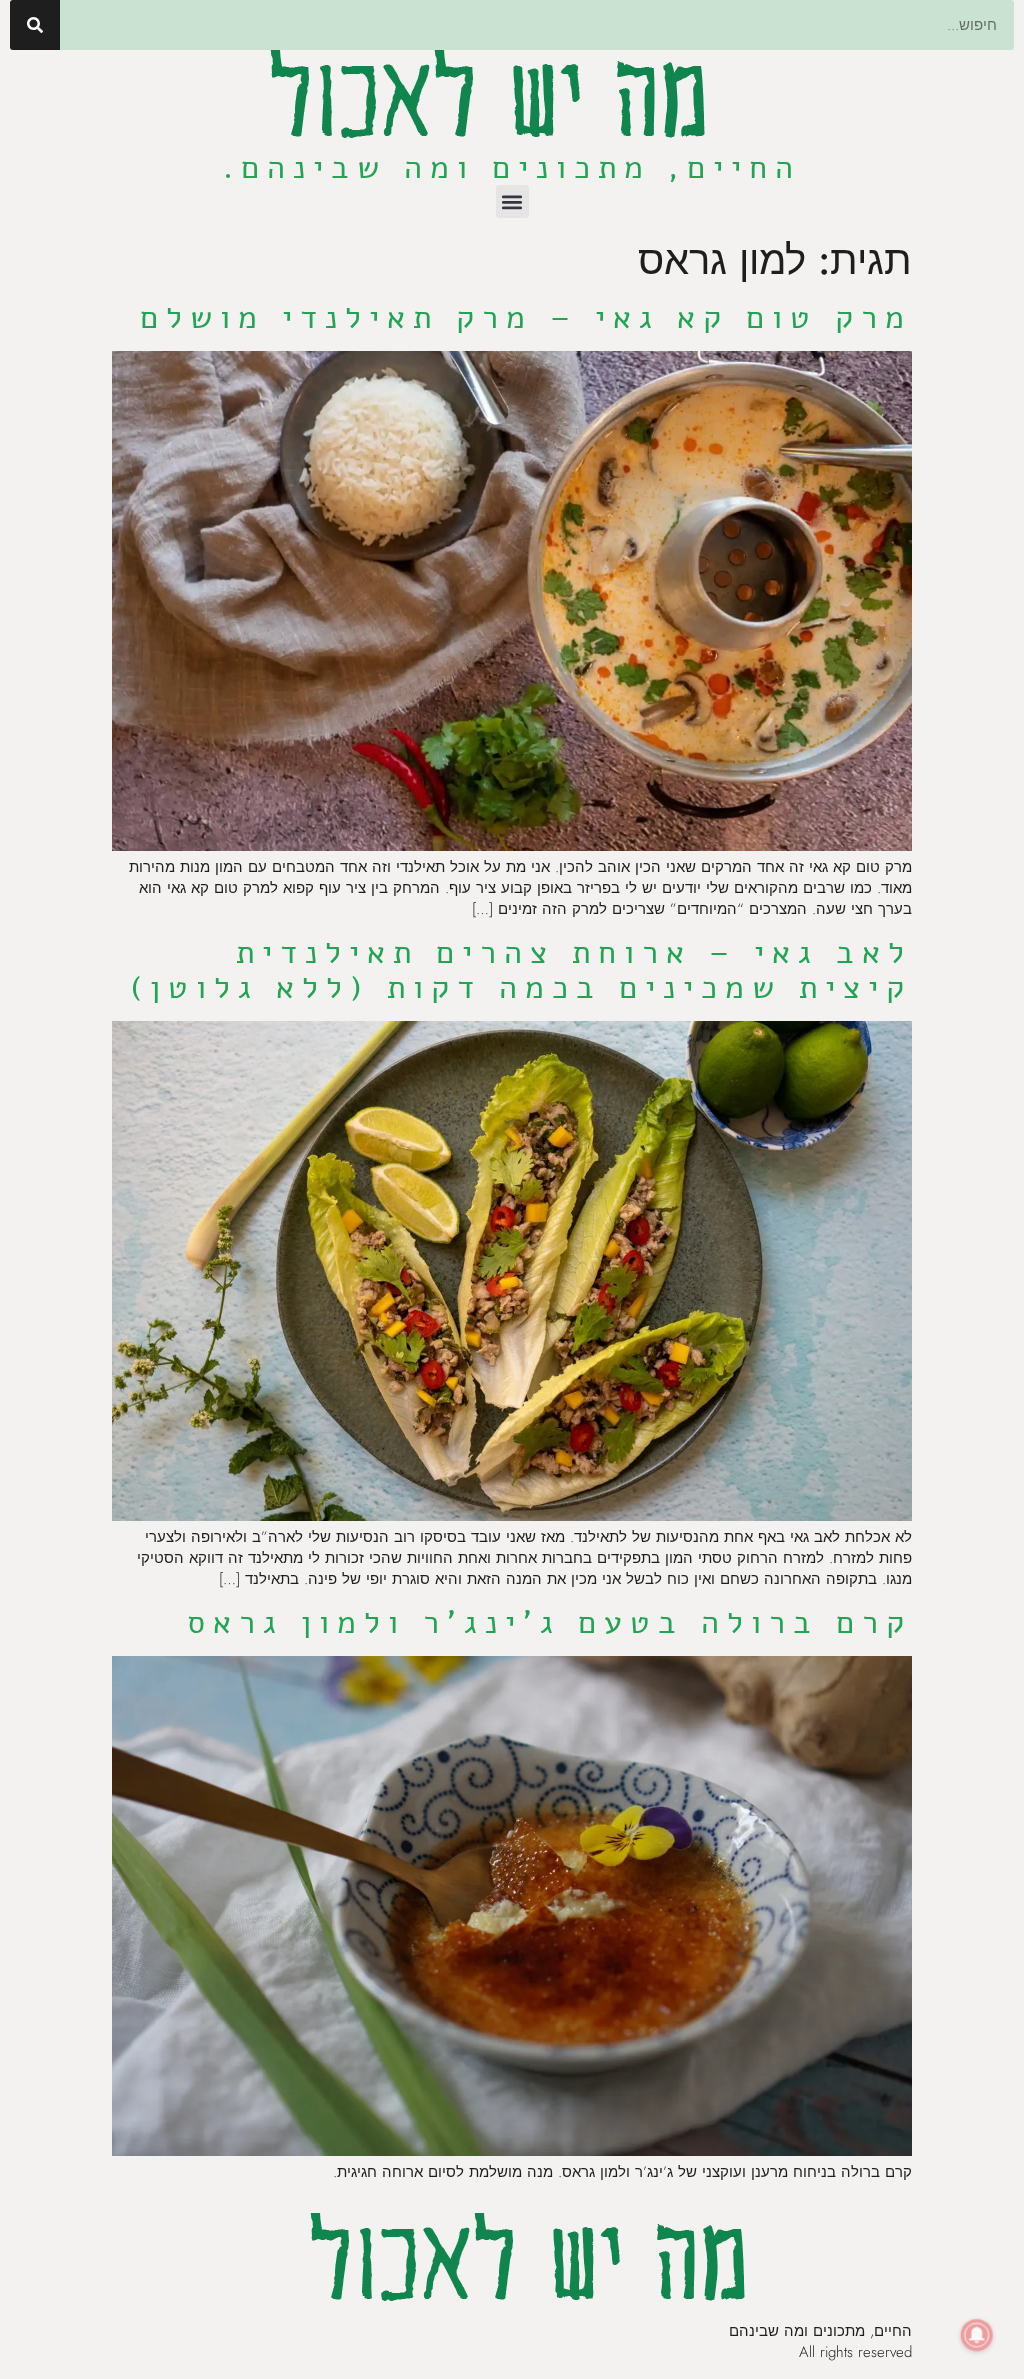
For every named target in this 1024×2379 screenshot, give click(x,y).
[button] (512, 201)
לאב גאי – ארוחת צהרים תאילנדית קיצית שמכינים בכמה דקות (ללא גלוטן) (521, 970)
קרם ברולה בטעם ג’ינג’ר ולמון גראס (549, 1622)
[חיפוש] (35, 25)
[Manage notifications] (977, 2335)
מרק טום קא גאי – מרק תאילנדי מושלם (526, 317)
